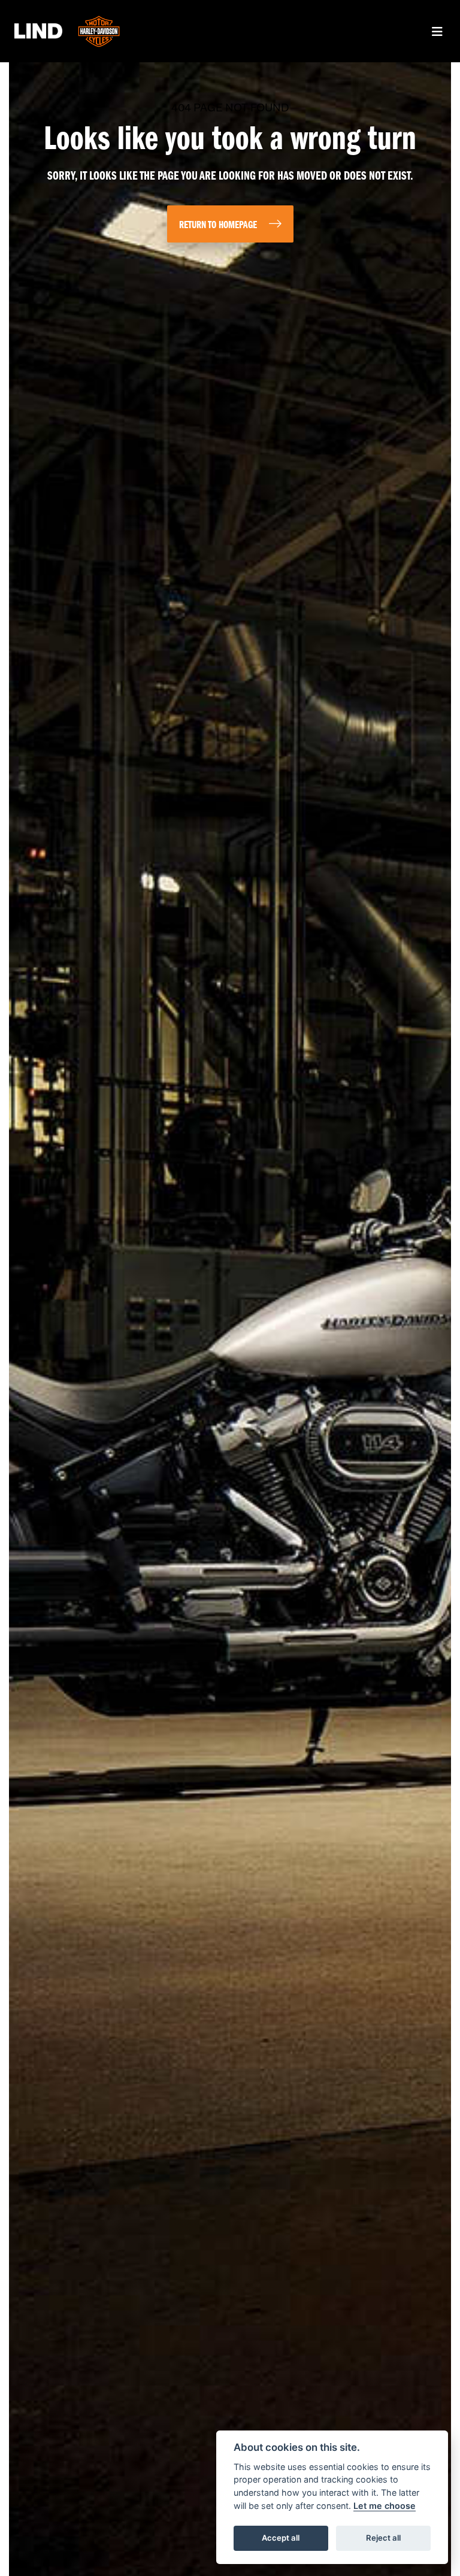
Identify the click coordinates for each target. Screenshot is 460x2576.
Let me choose (385, 2506)
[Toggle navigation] (437, 31)
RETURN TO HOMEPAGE (218, 225)
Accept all (281, 2538)
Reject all (383, 2538)
